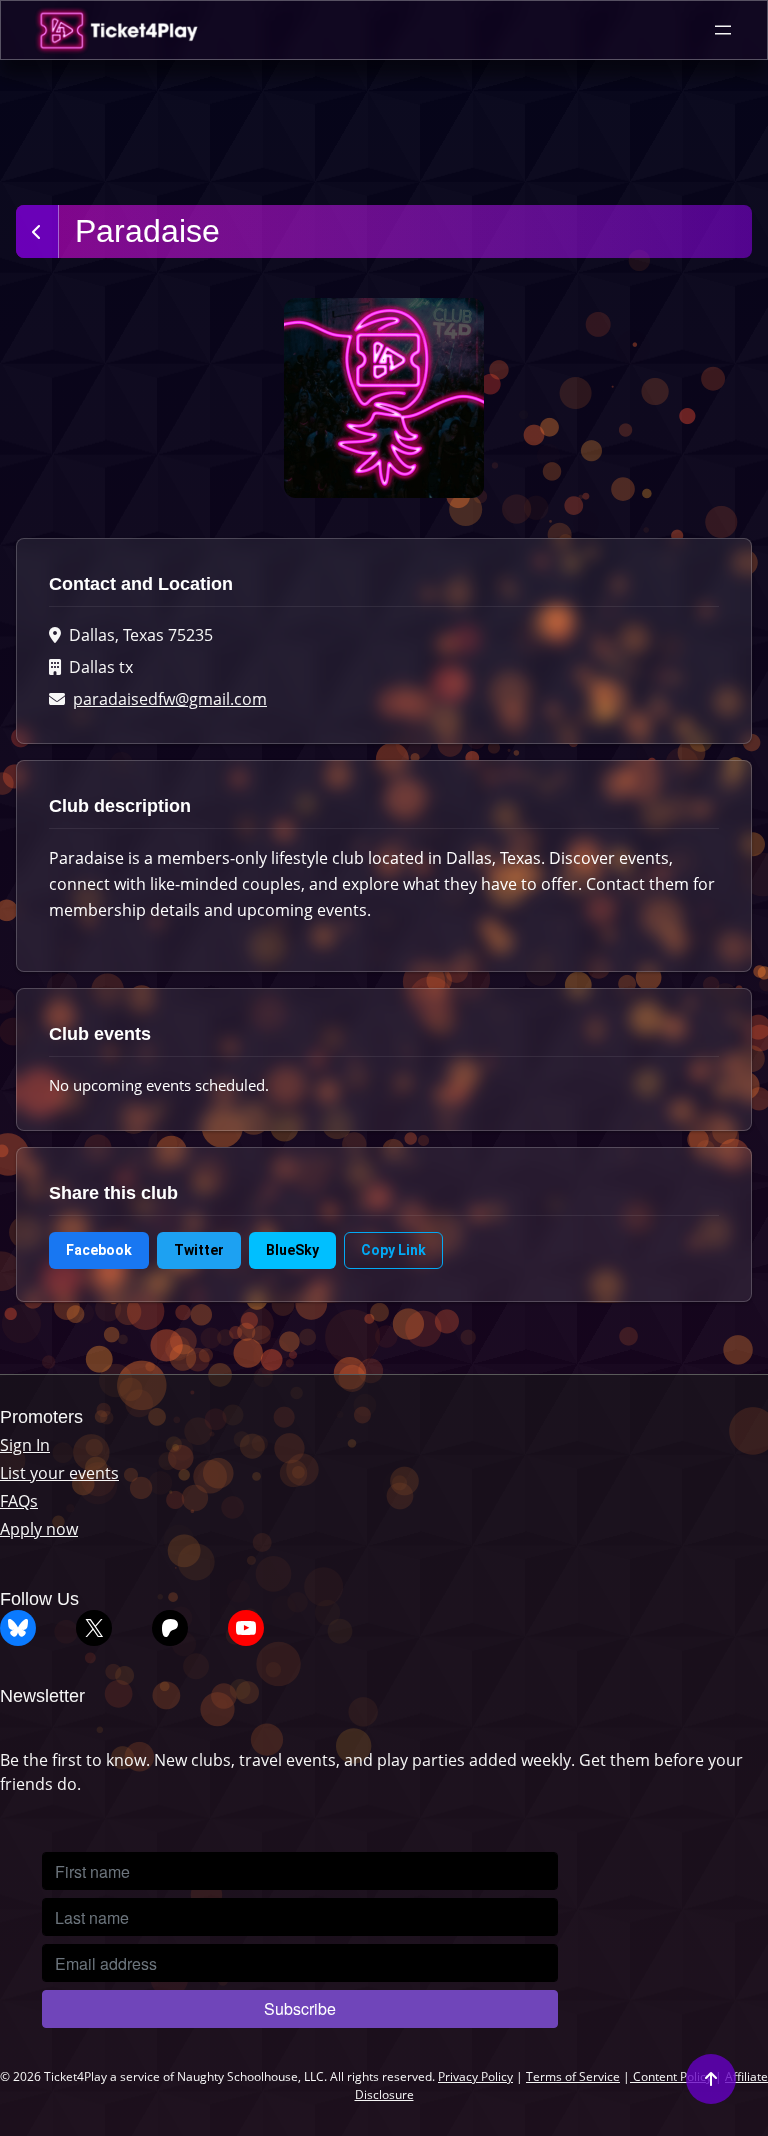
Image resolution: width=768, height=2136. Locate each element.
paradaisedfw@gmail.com (170, 699)
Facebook (99, 1250)
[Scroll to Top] (711, 2079)
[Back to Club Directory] (37, 231)
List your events (59, 1473)
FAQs (19, 1501)
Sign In (25, 1445)
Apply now (39, 1529)
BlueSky (292, 1250)
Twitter (199, 1250)
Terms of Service (573, 2076)
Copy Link (393, 1250)
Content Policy (671, 2076)
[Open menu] (723, 30)
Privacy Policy (475, 2076)
